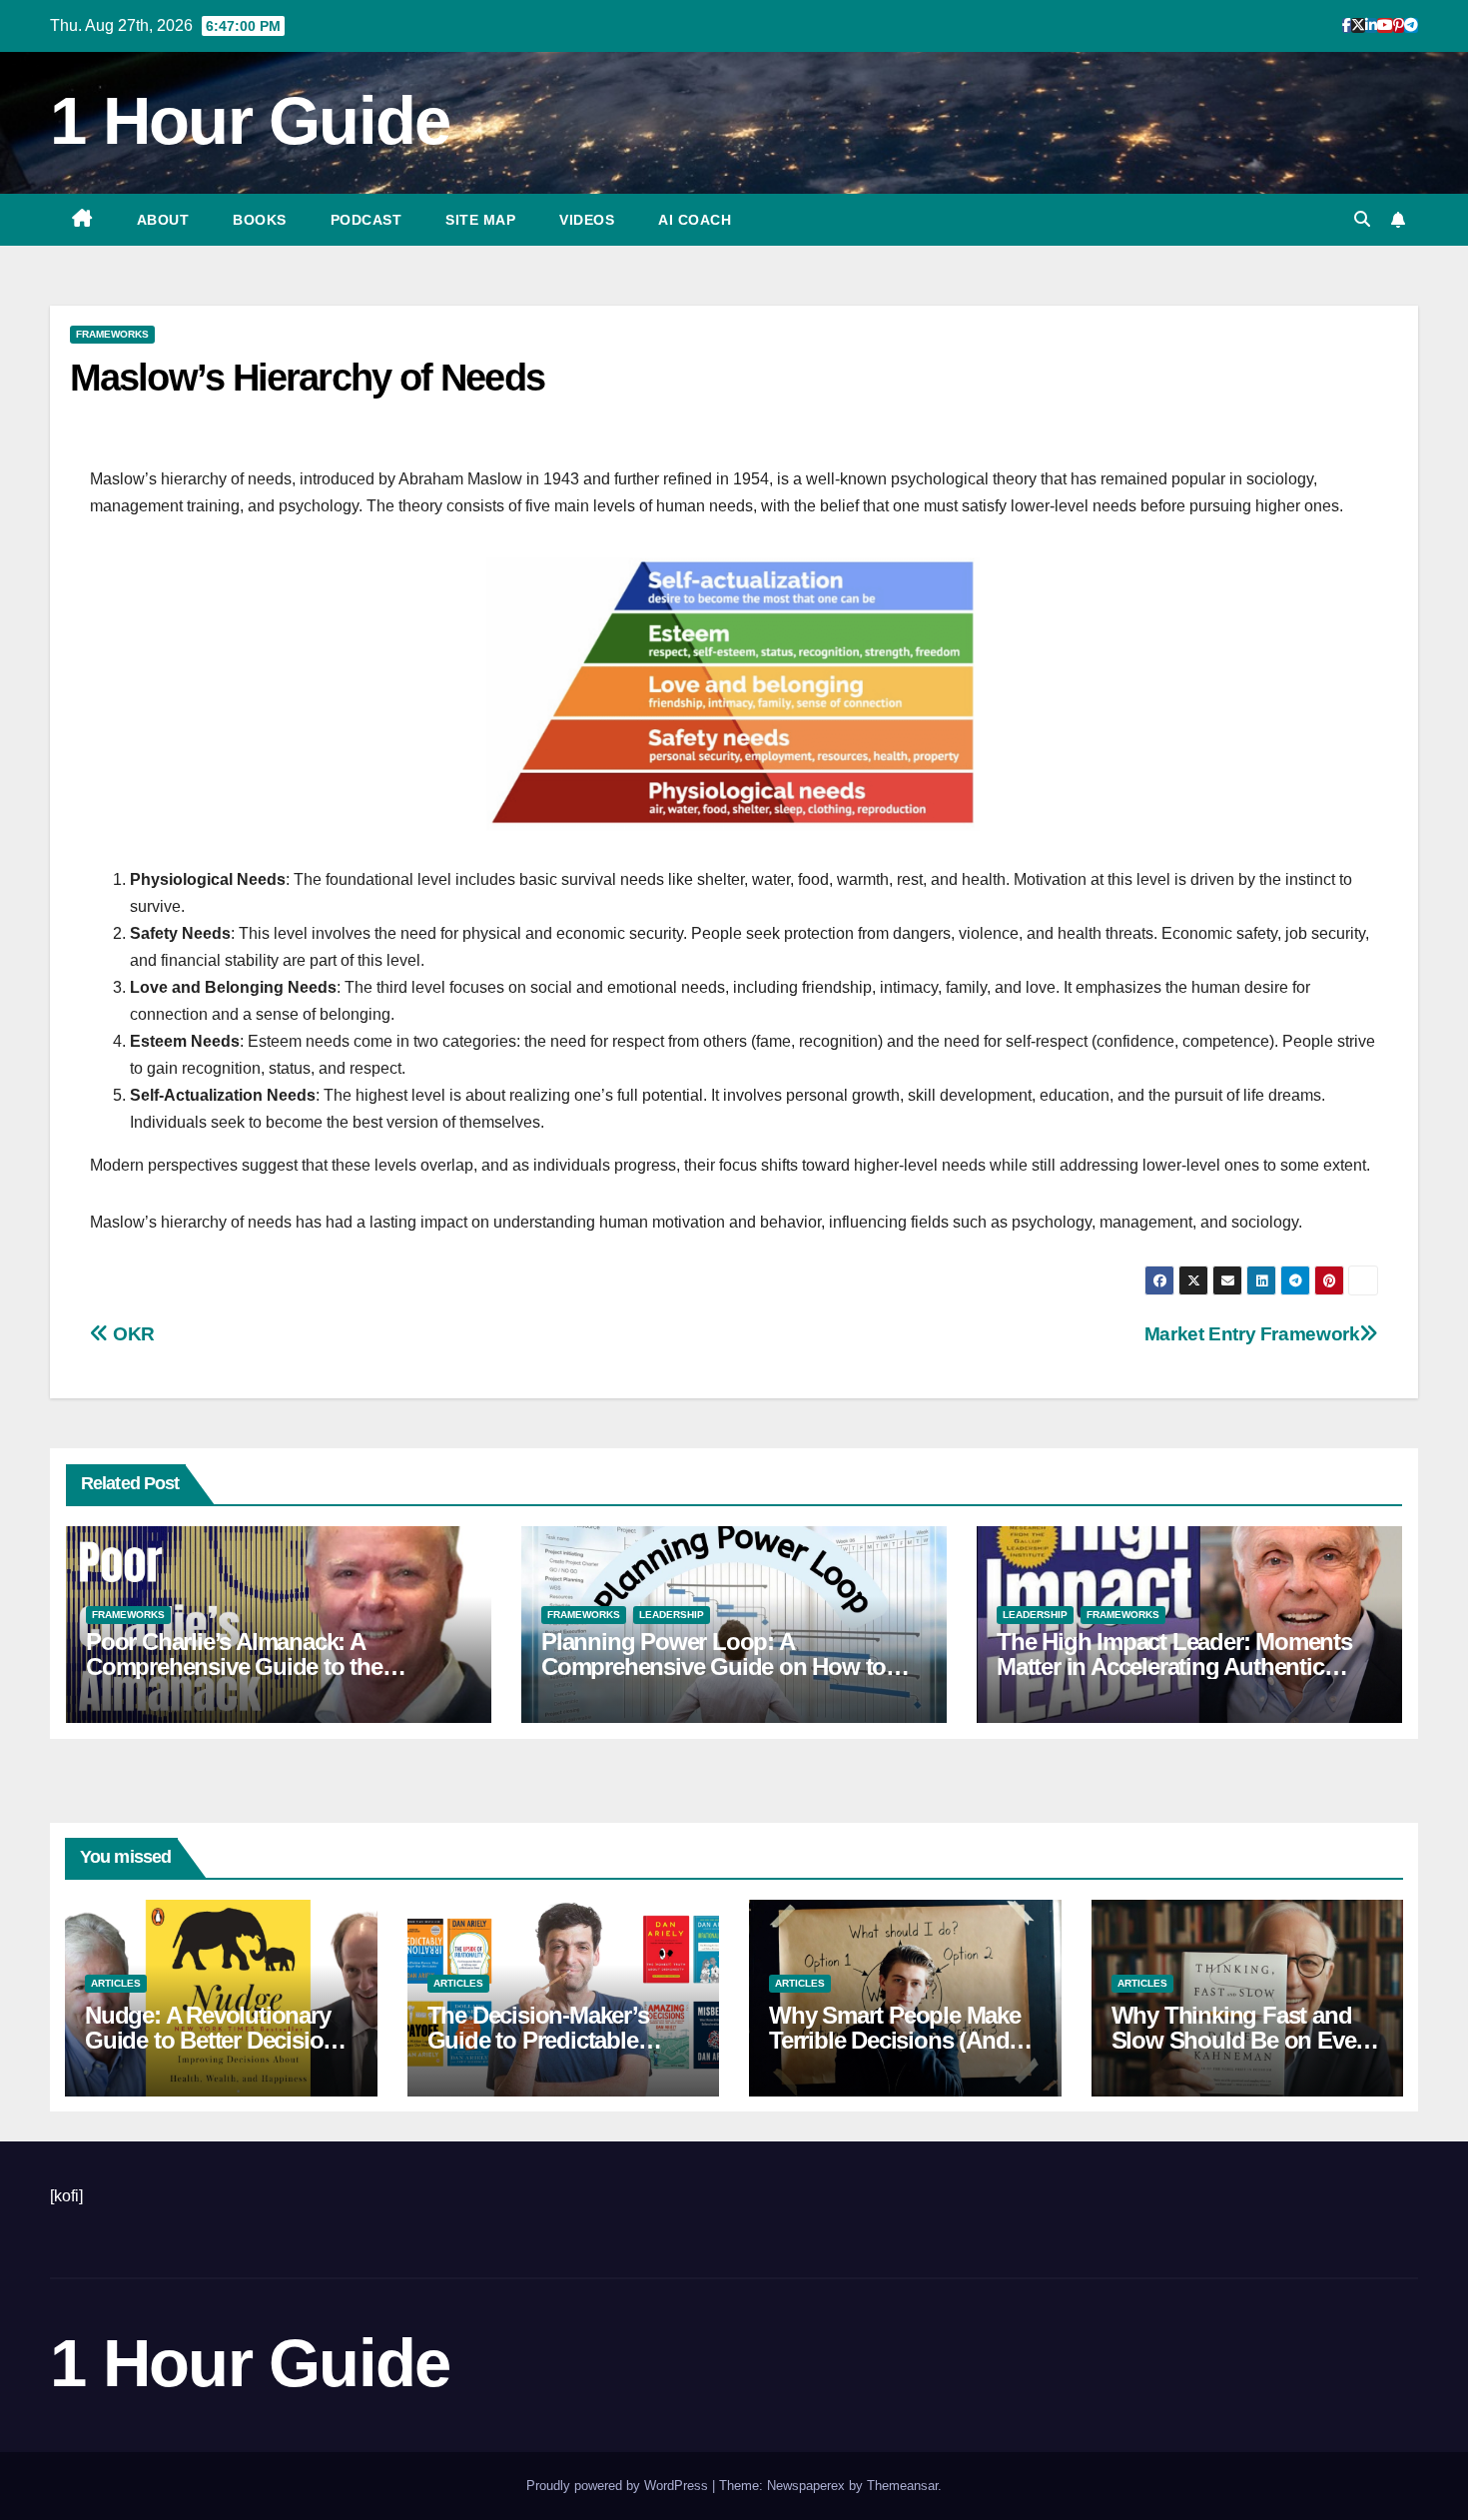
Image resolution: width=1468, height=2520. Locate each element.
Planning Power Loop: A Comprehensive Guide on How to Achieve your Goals (714, 1667)
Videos (587, 220)
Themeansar (902, 2486)
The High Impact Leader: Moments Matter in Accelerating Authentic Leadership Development (1174, 1667)
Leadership (672, 1615)
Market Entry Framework (1252, 1334)
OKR (132, 1334)
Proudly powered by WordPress (619, 2486)
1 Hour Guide (250, 120)
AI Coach (695, 220)
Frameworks (112, 334)
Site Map (480, 220)
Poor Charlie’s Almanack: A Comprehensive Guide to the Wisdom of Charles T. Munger (239, 1667)
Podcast (367, 220)
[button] (1362, 219)
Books (260, 220)
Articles (116, 1983)
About (163, 220)
